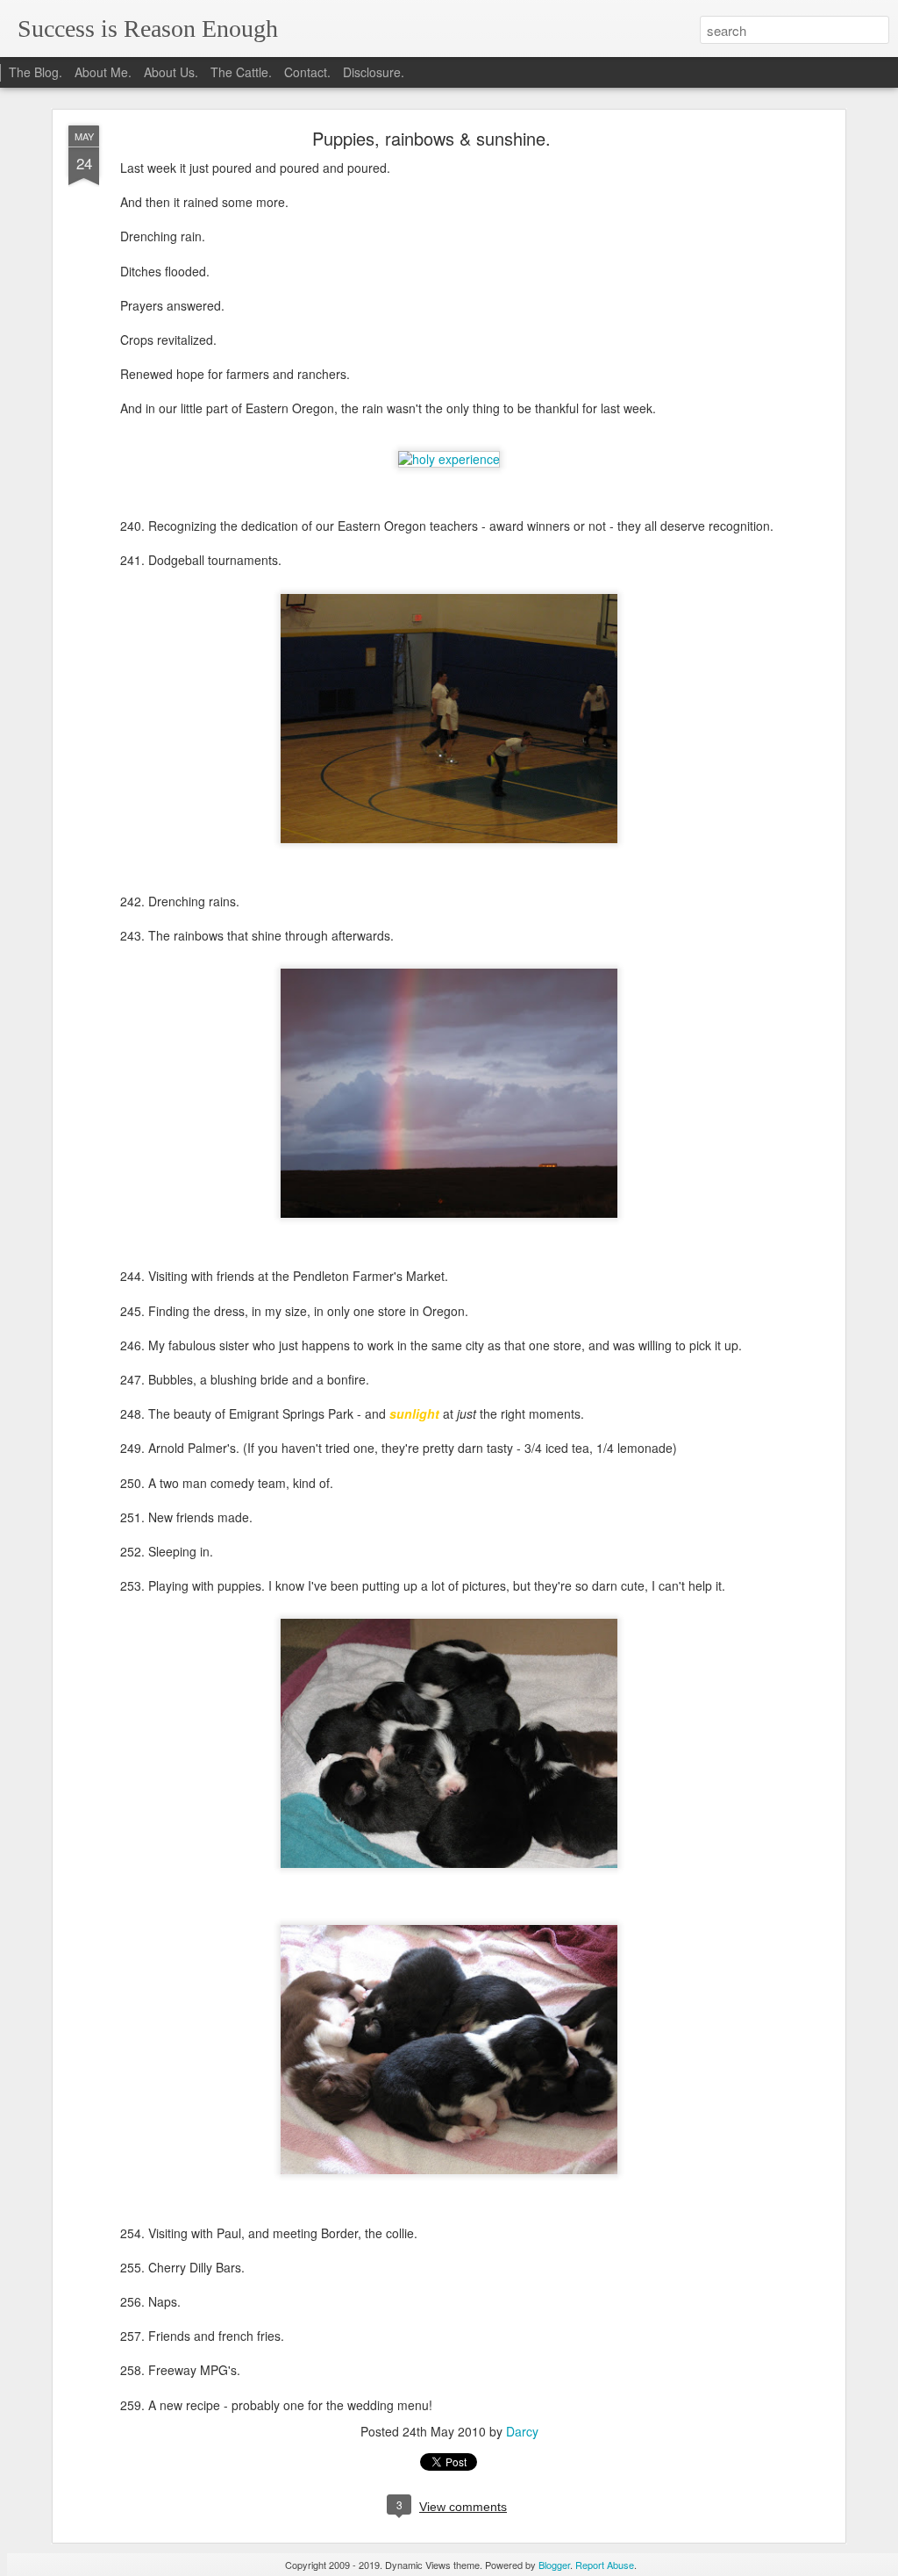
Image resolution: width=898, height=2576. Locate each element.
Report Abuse (605, 2565)
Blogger (554, 2565)
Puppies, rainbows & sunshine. (431, 138)
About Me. (103, 72)
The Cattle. (241, 72)
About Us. (171, 72)
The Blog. (36, 72)
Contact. (307, 72)
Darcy (522, 2431)
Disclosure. (374, 72)
